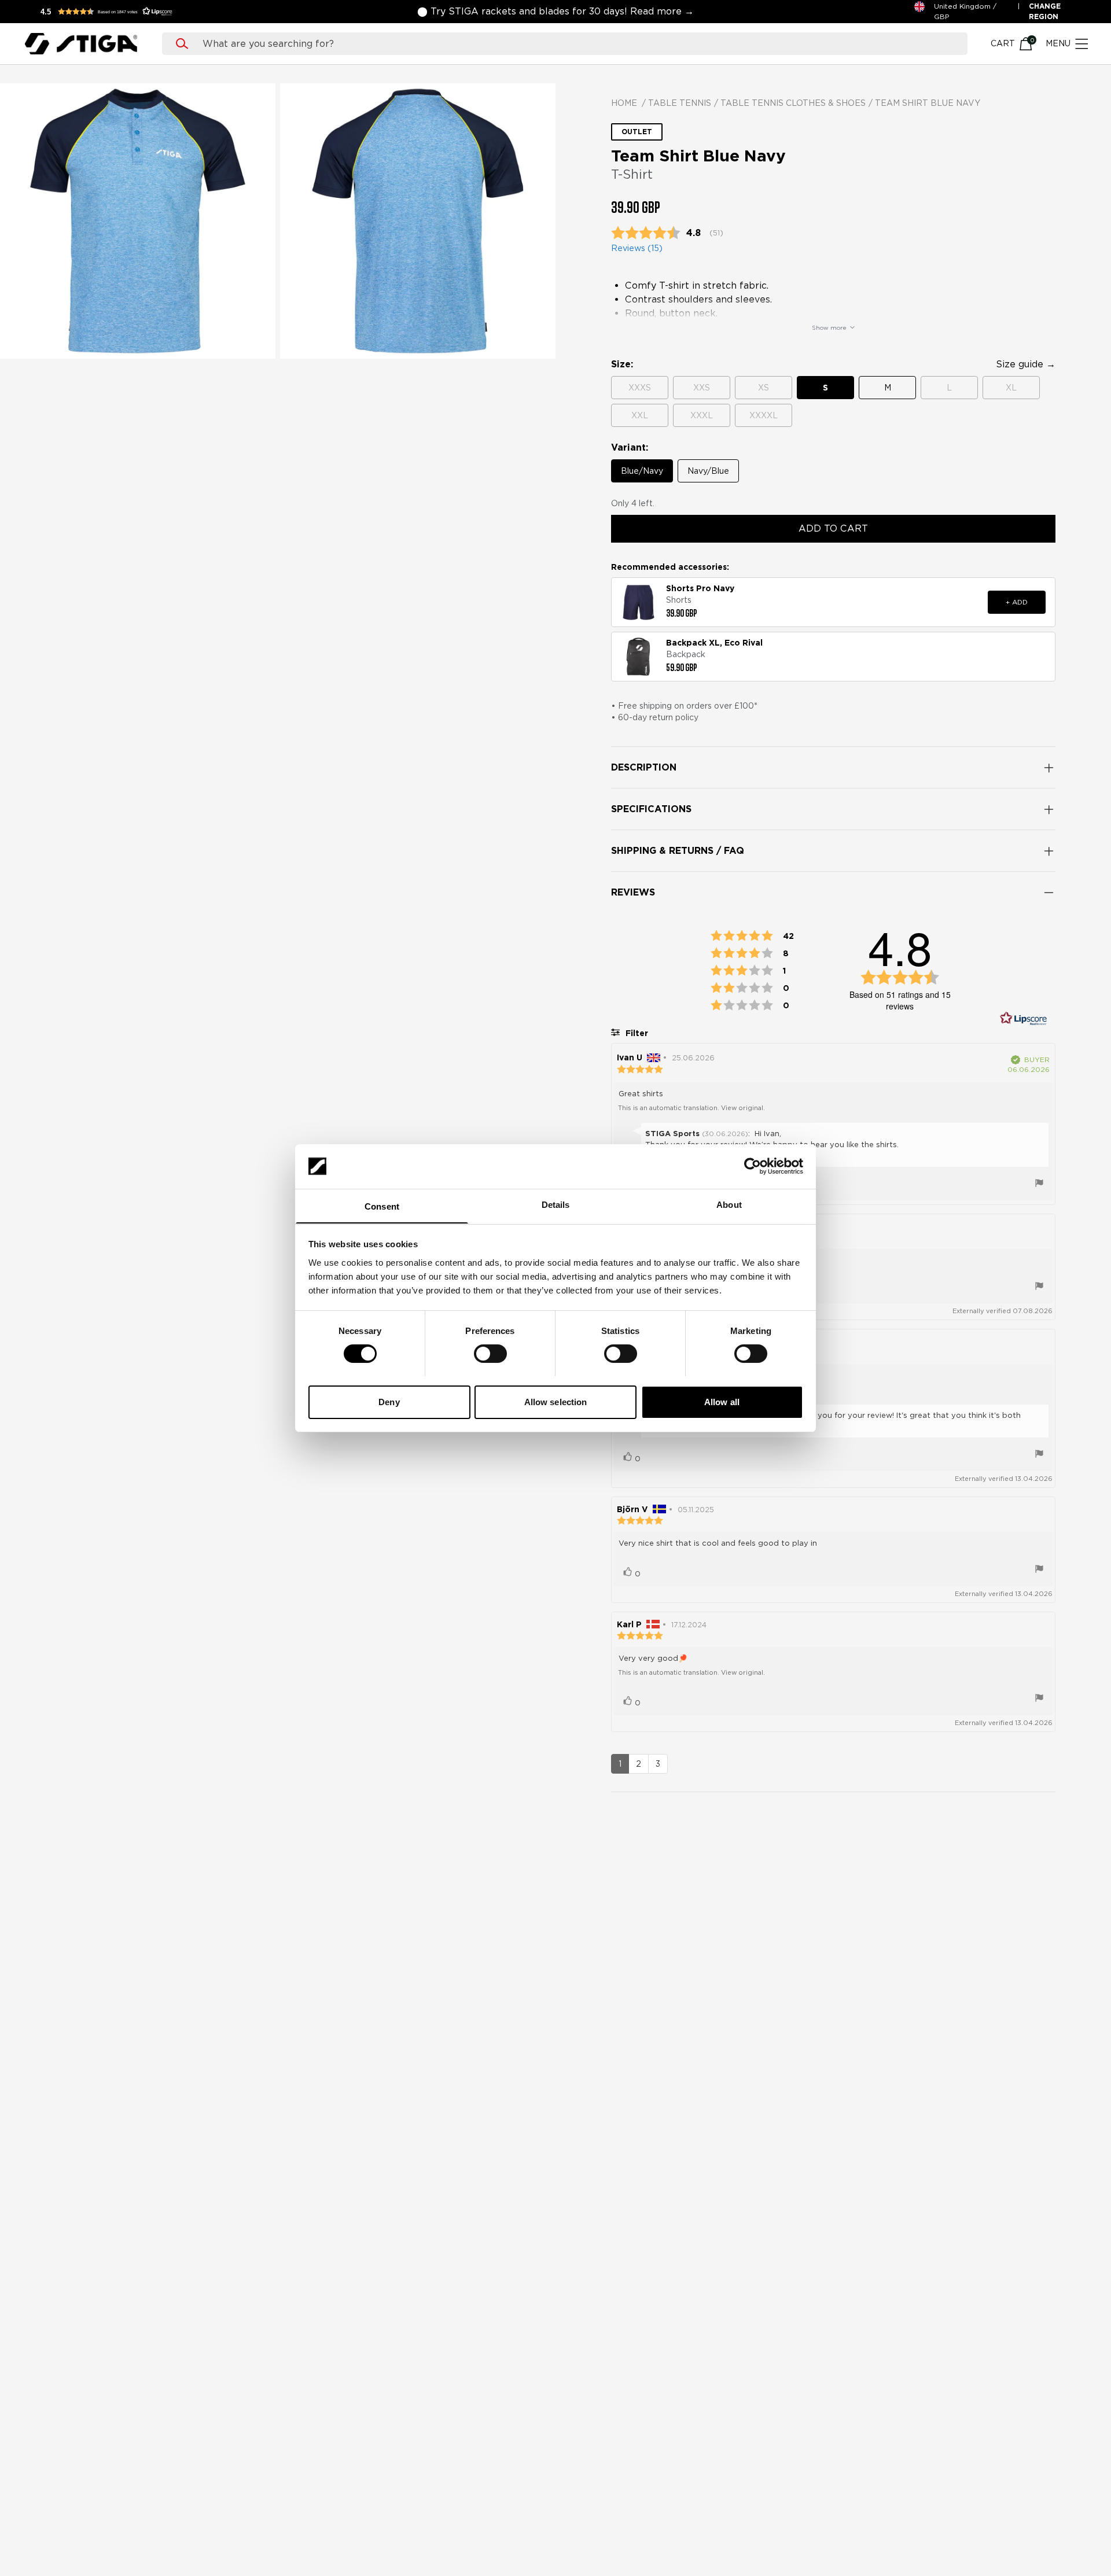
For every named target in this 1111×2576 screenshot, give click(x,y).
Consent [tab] (382, 1206)
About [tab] (729, 1204)
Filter (636, 1033)
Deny (389, 1401)
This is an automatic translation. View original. (691, 1108)
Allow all (722, 1401)
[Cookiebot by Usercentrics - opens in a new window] (753, 1166)
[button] (110, 12)
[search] (576, 44)
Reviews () (637, 248)
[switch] (490, 1354)
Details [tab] (556, 1204)
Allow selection (556, 1401)
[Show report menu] (1039, 1184)
